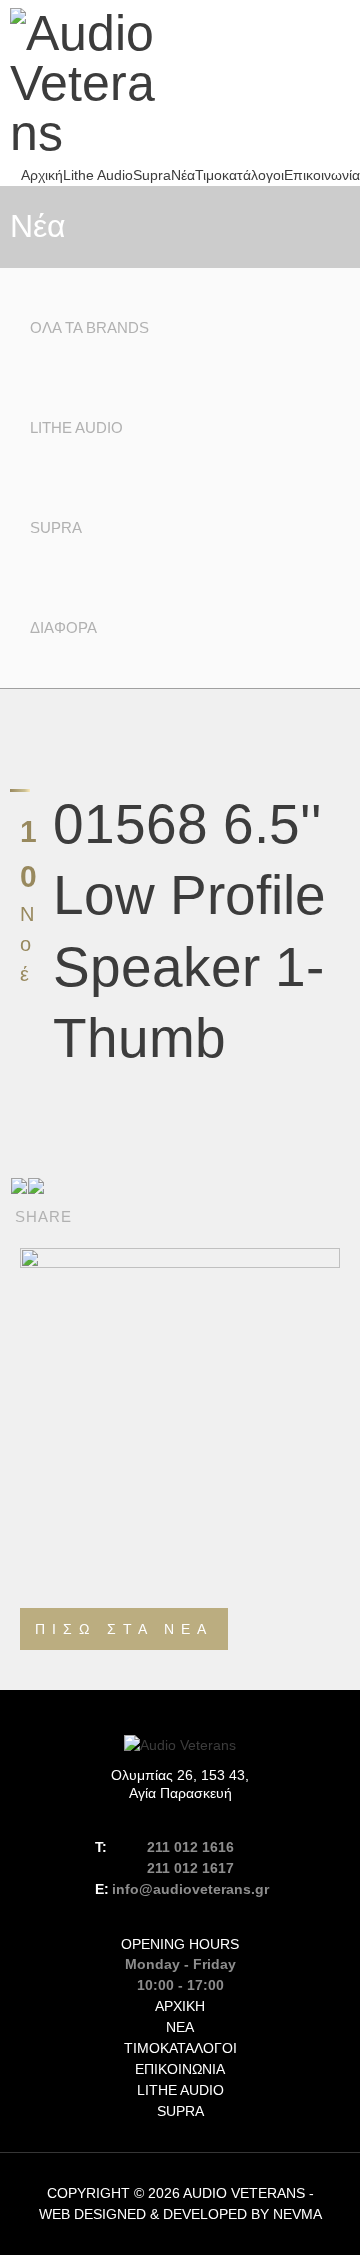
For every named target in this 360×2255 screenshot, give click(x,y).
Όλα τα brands (89, 327)
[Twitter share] (36, 1185)
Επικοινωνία (322, 175)
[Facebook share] (19, 1185)
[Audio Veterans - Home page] (90, 83)
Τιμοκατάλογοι (239, 175)
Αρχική (42, 175)
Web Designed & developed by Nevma (180, 2214)
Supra (152, 175)
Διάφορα (63, 627)
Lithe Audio (98, 175)
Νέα (183, 175)
